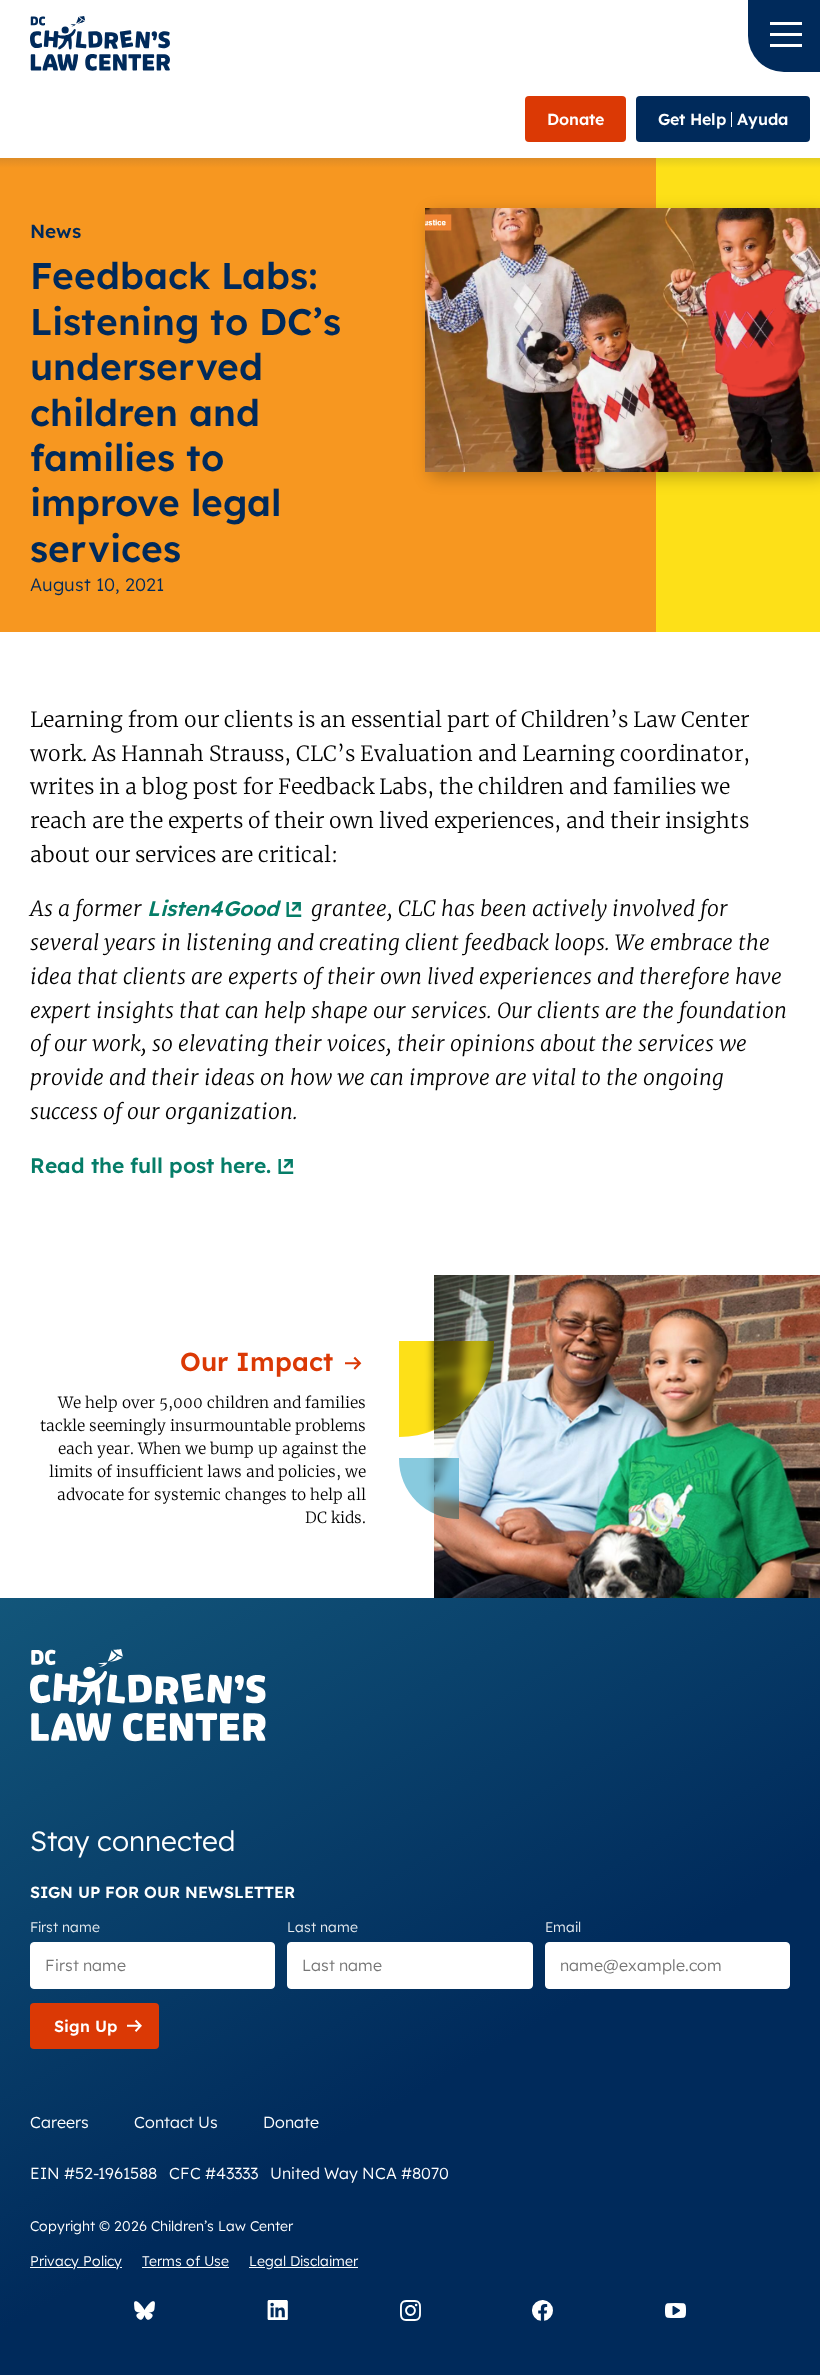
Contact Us (176, 2122)
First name (65, 1927)
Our (256, 1361)
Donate (575, 119)
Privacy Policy (76, 2261)
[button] (784, 36)
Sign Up (85, 2026)
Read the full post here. (150, 1165)
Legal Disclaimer (303, 2261)
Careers (59, 2122)
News (55, 231)
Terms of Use (185, 2261)
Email (563, 1927)
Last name (322, 1927)
